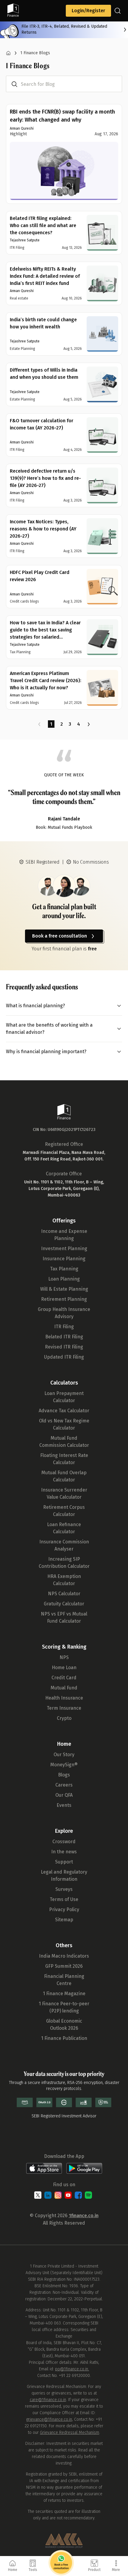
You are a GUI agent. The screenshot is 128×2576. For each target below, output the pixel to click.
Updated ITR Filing (64, 1357)
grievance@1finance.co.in (49, 2419)
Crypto (64, 1718)
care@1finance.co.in (48, 2400)
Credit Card (64, 1678)
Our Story (64, 1755)
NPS (64, 1657)
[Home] (8, 53)
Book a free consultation (60, 936)
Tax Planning (64, 1269)
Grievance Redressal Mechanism (70, 2433)
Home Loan (64, 1668)
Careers (64, 1785)
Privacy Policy (64, 1910)
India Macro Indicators (64, 1956)
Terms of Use (64, 1899)
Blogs (64, 1775)
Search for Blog (38, 84)
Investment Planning (64, 1249)
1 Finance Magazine (64, 1994)
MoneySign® (64, 1765)
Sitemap (64, 1920)
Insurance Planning (64, 1259)
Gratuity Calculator (64, 1604)
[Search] (118, 11)
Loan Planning (64, 1279)
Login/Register (88, 11)
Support (64, 1862)
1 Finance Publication (64, 2038)
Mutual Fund (64, 1688)
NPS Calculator (64, 1594)
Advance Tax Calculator (64, 1411)
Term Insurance (64, 1708)
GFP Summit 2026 (64, 1966)
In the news (64, 1852)
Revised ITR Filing (64, 1347)
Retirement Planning (64, 1299)
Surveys (64, 1889)
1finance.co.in (84, 2216)
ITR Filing (64, 1327)
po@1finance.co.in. (72, 2369)
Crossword (64, 1842)
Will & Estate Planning (64, 1289)
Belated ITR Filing (64, 1337)
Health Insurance (64, 1698)
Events (64, 1805)
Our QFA (64, 1795)
